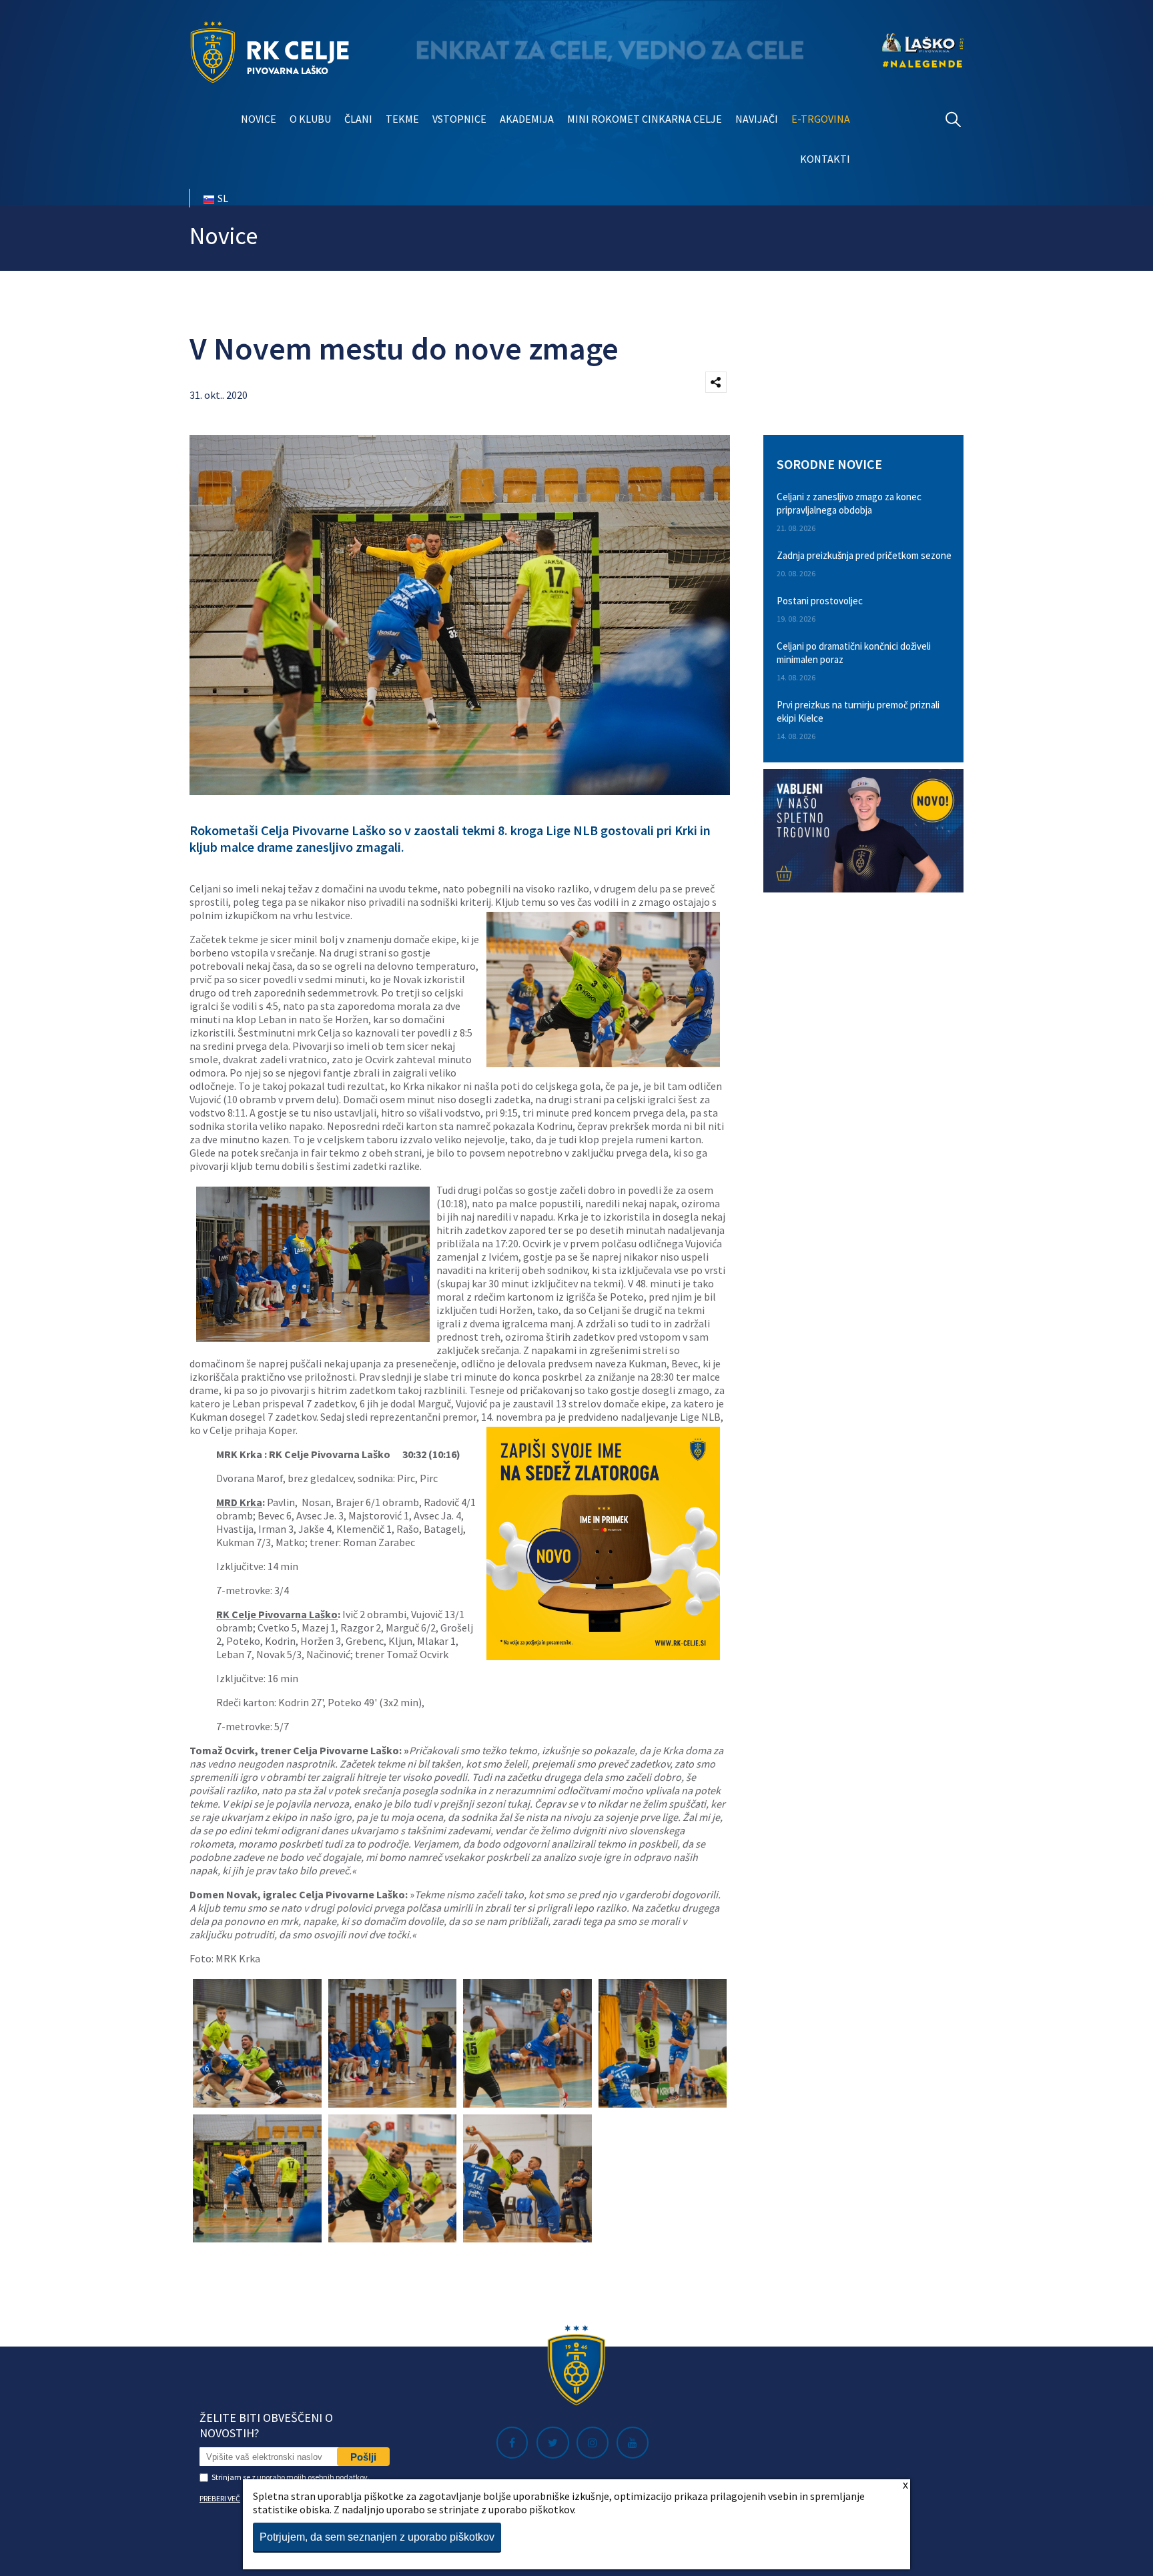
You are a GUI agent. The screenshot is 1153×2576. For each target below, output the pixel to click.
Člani (358, 119)
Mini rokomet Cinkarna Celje (645, 119)
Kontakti (825, 159)
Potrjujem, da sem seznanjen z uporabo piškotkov (377, 2537)
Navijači (757, 119)
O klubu (310, 119)
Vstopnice (459, 119)
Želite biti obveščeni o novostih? (266, 2425)
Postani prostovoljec (820, 601)
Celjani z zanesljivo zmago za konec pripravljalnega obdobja (849, 503)
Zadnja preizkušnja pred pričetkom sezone (864, 555)
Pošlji (363, 2457)
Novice (259, 119)
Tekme (402, 119)
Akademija (527, 119)
